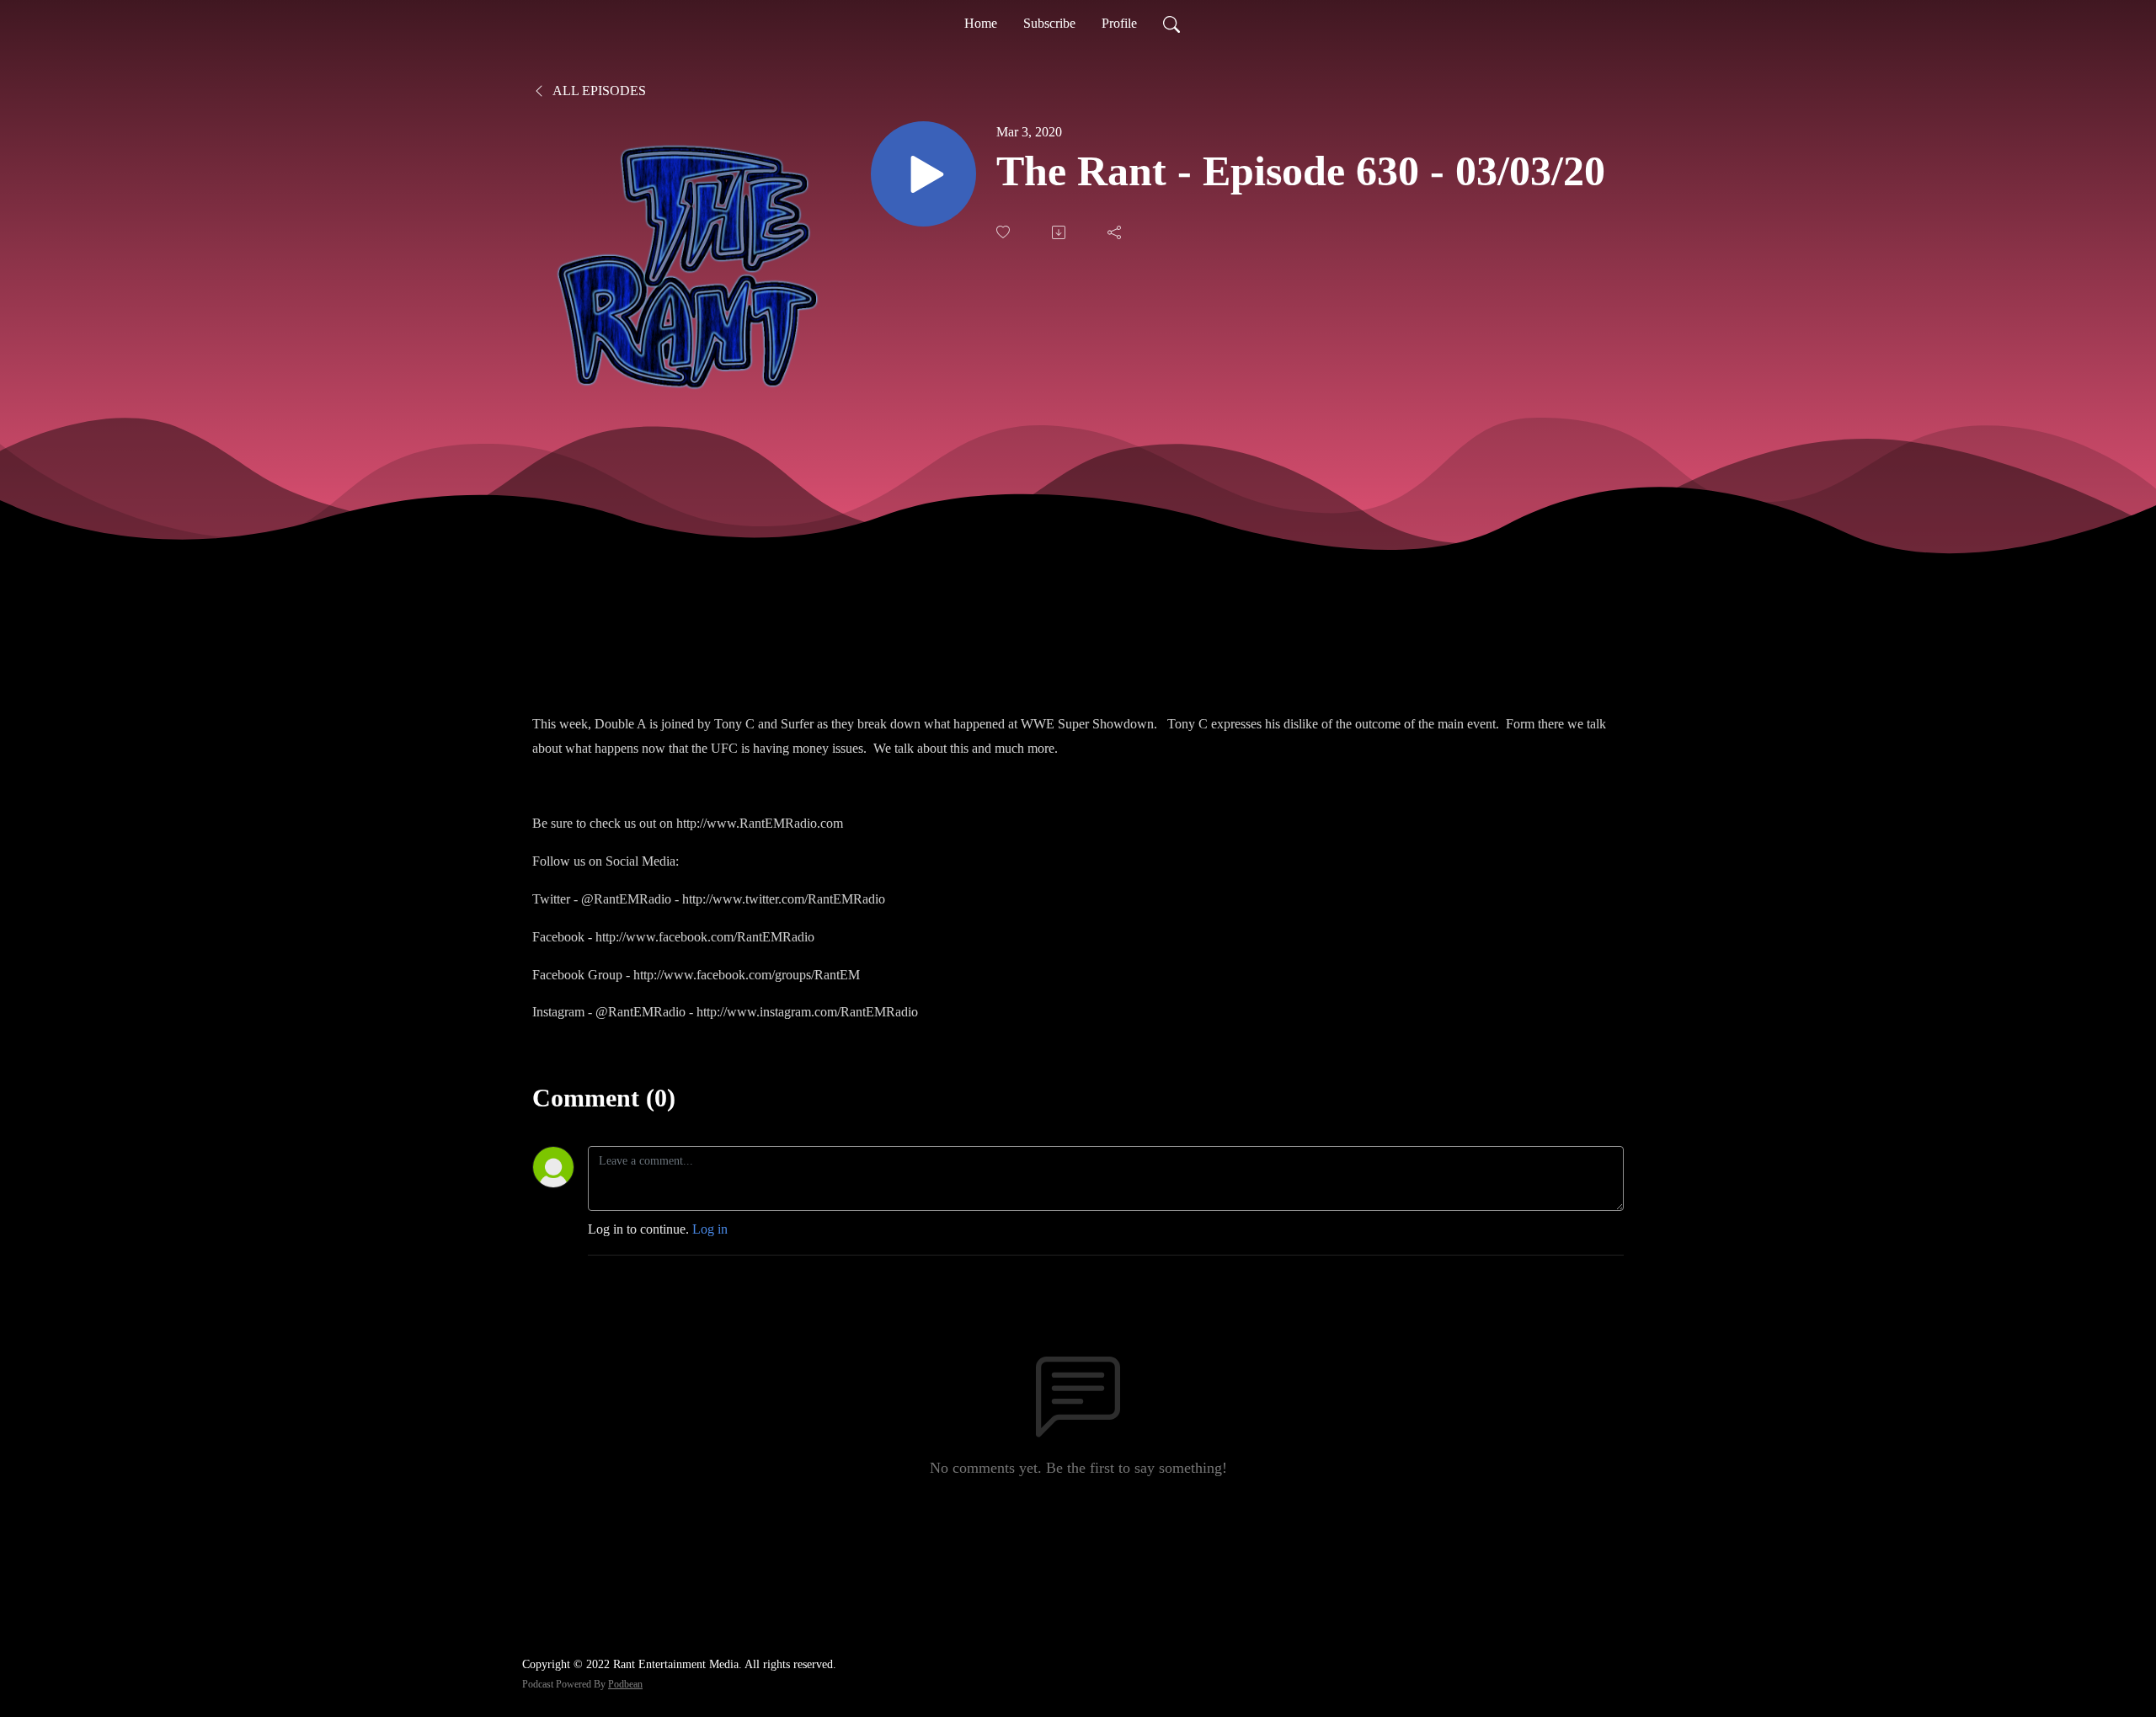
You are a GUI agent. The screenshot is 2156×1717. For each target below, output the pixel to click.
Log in (710, 1229)
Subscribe (1049, 23)
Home (981, 23)
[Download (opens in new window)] (1060, 232)
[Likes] (1005, 232)
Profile (1119, 23)
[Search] (1171, 24)
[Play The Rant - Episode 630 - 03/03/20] (923, 174)
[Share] (1116, 232)
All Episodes (598, 91)
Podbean (625, 1684)
